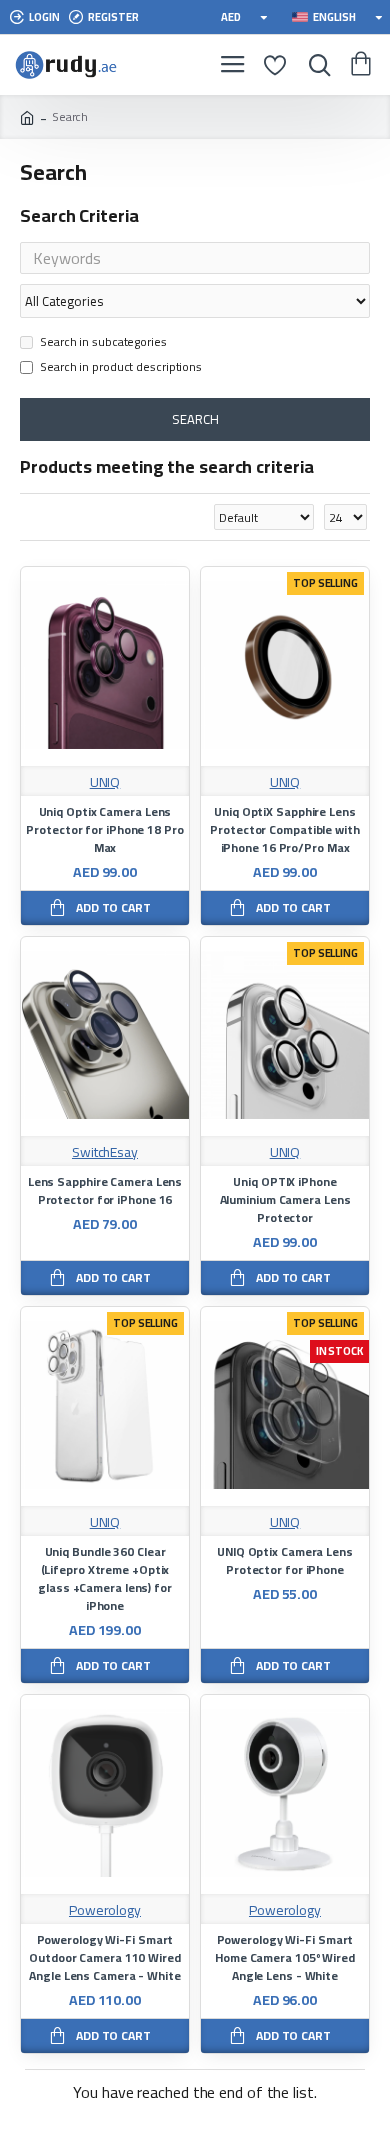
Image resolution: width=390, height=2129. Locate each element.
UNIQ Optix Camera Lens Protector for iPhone (285, 1561)
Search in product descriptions (121, 368)
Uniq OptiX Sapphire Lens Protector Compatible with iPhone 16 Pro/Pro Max (285, 830)
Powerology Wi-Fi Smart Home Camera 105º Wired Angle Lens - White (285, 1958)
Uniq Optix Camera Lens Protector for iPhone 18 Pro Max (104, 830)
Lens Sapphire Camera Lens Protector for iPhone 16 (105, 1191)
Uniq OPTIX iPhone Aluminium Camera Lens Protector (285, 1200)
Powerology (105, 1910)
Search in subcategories (103, 343)
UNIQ (105, 782)
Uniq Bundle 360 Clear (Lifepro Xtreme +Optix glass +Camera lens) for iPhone (105, 1579)
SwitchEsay (105, 1152)
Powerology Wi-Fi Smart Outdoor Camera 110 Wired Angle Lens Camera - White (105, 1958)
